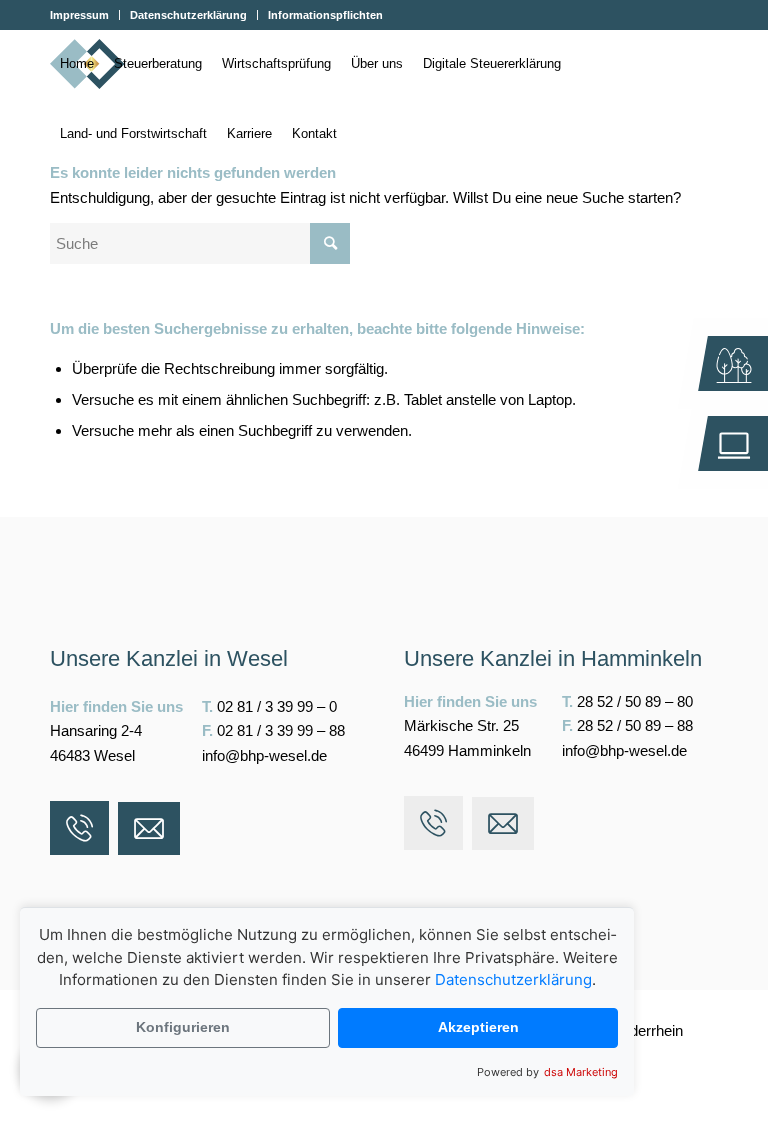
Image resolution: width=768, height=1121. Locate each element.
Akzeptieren (478, 1027)
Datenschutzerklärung (188, 15)
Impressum (79, 15)
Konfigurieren (183, 1027)
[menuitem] (85, 15)
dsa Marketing (581, 1072)
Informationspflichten (325, 15)
